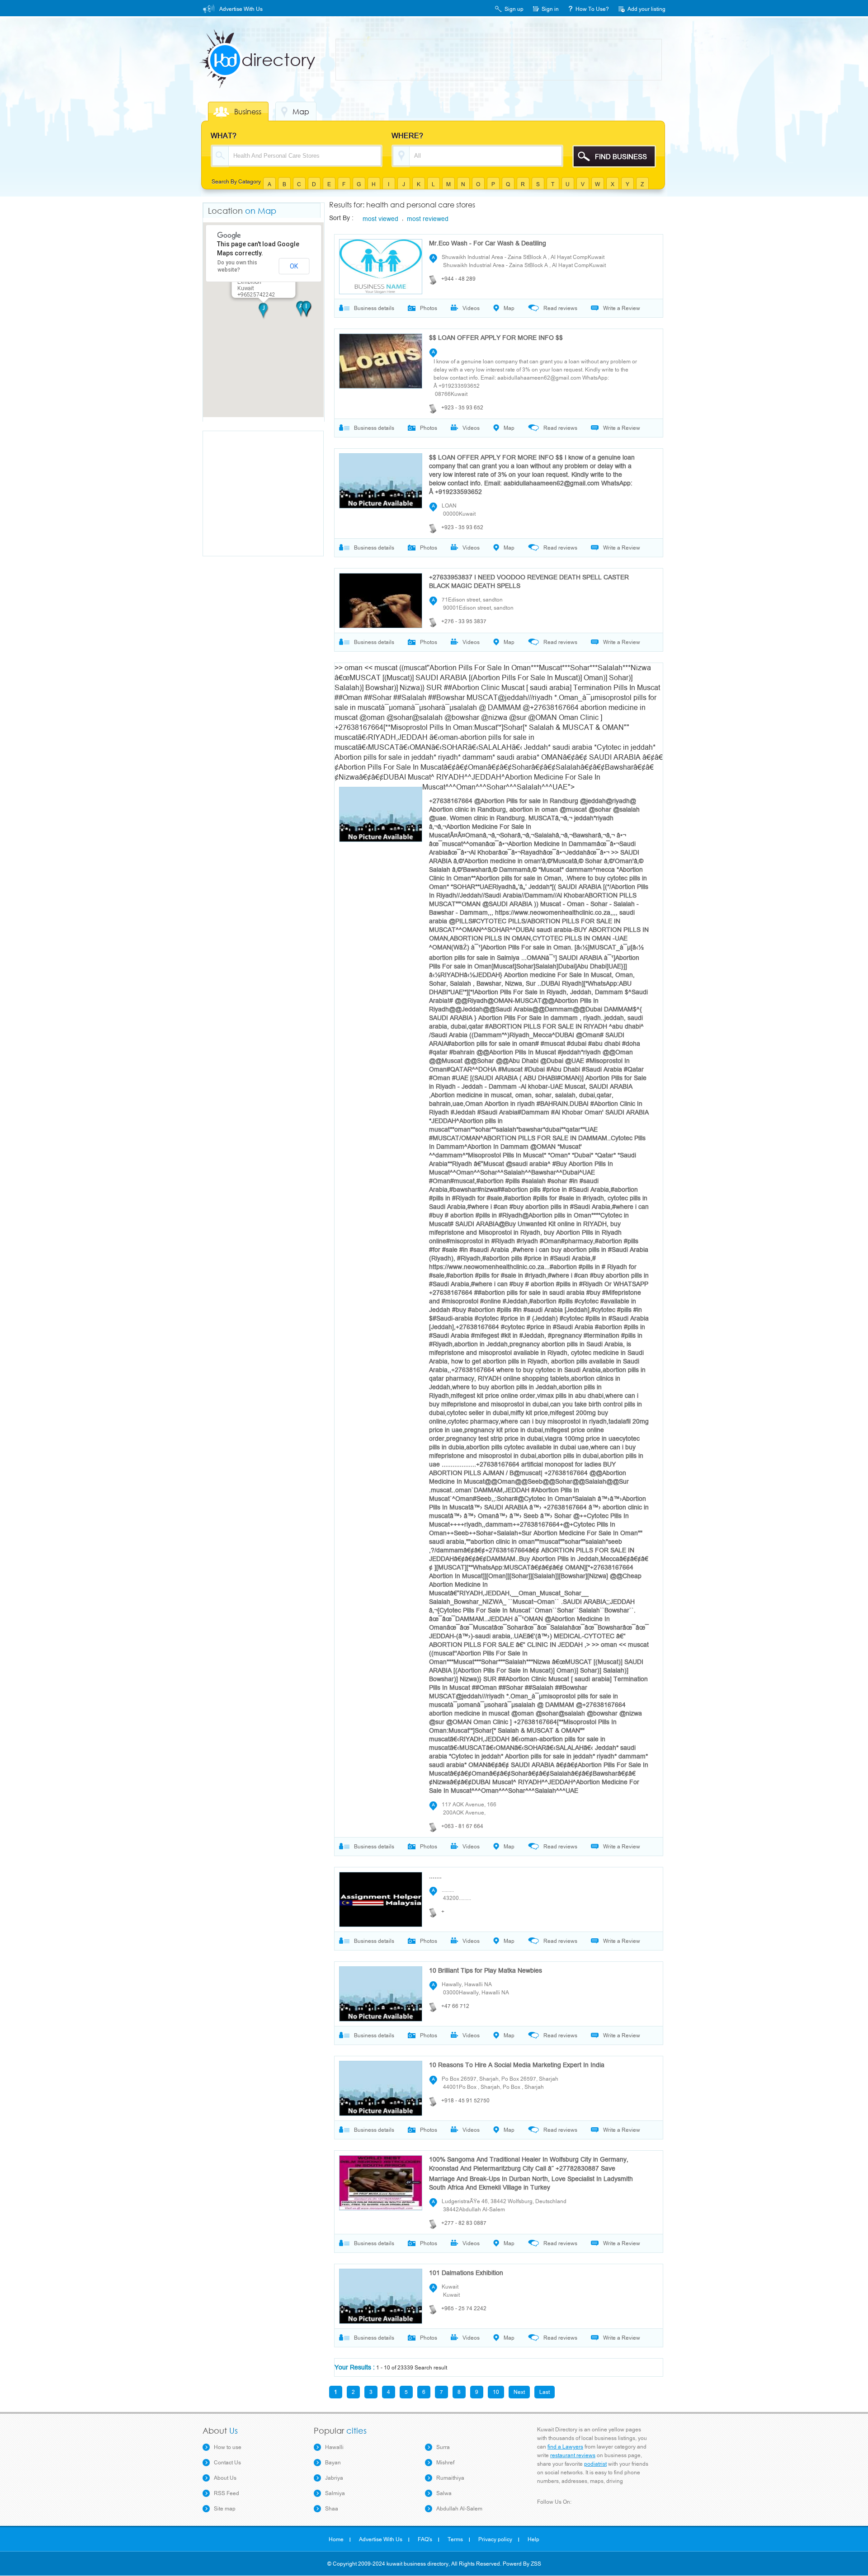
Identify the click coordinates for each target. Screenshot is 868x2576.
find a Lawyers (565, 2447)
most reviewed (426, 219)
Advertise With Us (241, 9)
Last (545, 2392)
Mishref (445, 2463)
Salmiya (335, 2493)
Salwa (444, 2493)
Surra (443, 2447)
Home (336, 2539)
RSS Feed (226, 2493)
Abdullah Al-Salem (459, 2509)
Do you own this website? (237, 266)
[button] (264, 311)
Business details (374, 308)
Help (533, 2539)
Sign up (514, 9)
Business (248, 112)
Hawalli (334, 2447)
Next (519, 2392)
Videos (471, 308)
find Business (621, 157)
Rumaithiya (450, 2478)
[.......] (378, 1897)
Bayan (333, 2463)
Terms (455, 2539)
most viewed (380, 219)
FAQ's (425, 2539)
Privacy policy (495, 2539)
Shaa (332, 2509)
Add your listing (646, 9)
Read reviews (560, 308)
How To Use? (592, 9)
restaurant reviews (573, 2455)
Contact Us (227, 2463)
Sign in (550, 9)
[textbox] (305, 156)
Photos (429, 308)
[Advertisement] (500, 60)
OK (294, 266)
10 (496, 2392)
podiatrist (595, 2464)
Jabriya (334, 2478)
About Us (225, 2478)
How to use (228, 2447)
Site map (225, 2509)
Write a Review (622, 308)
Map (301, 112)
